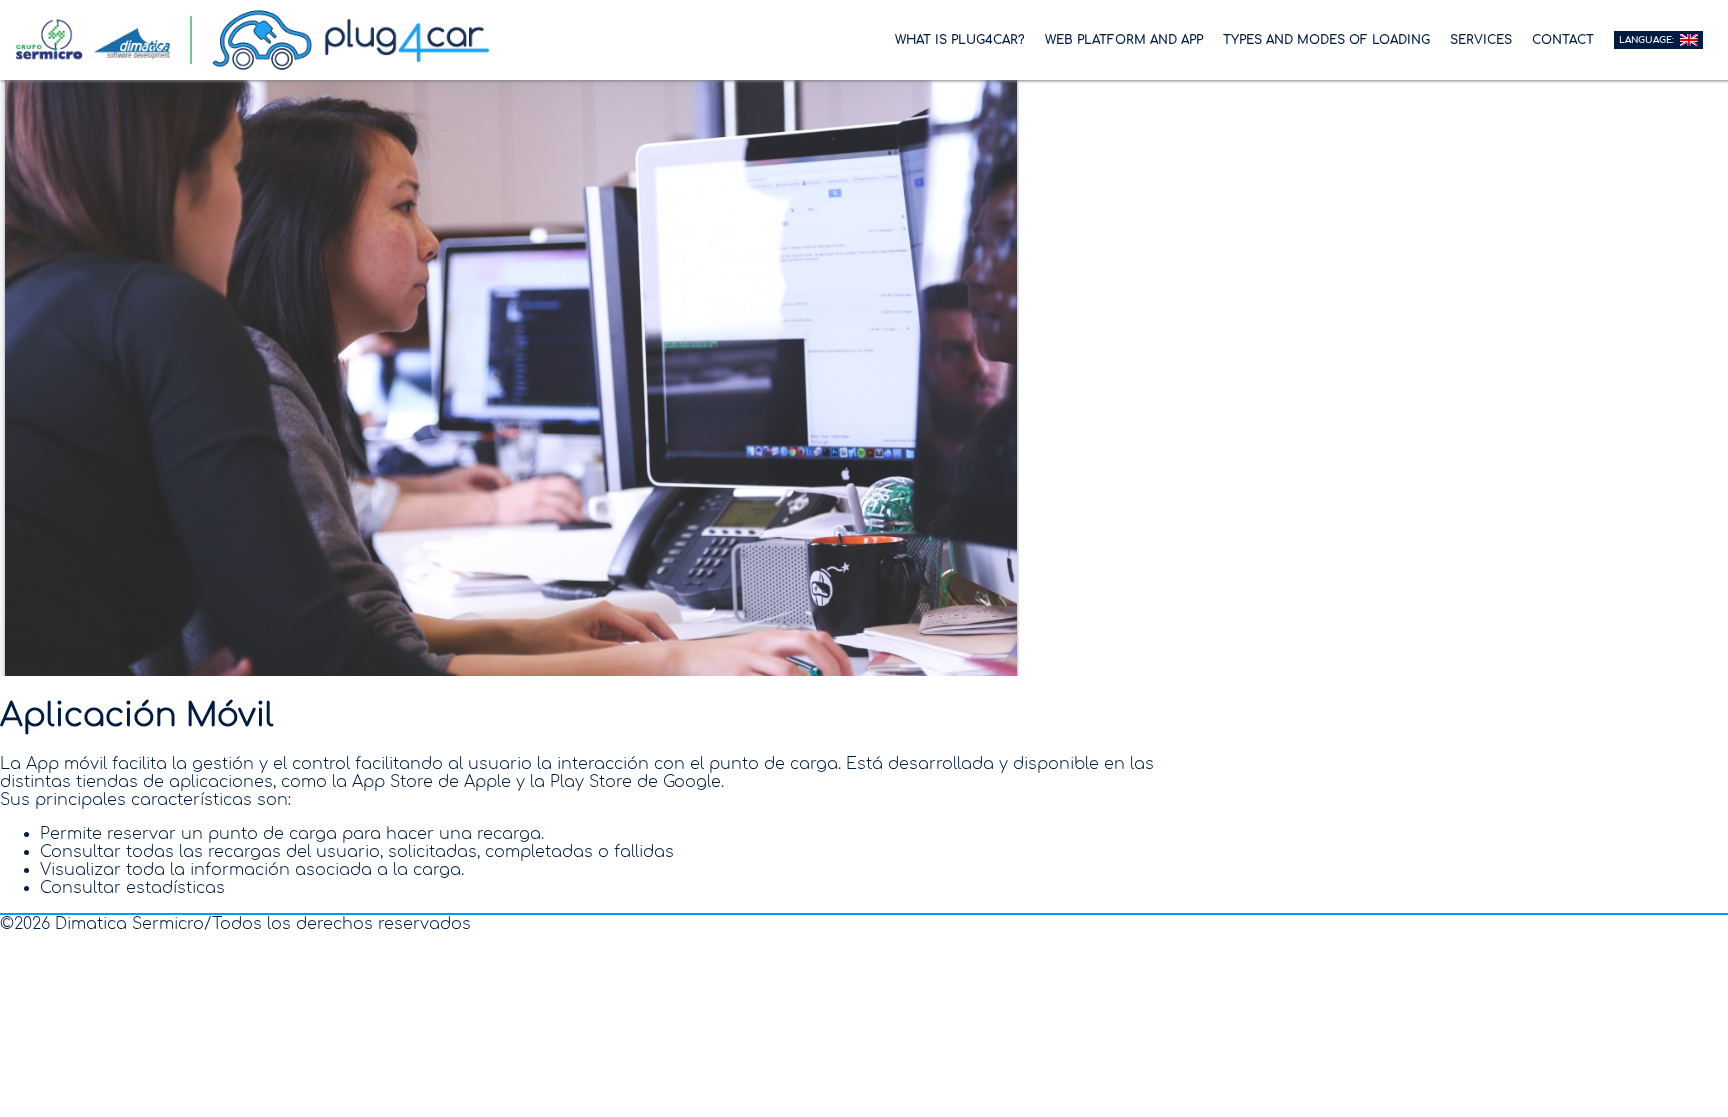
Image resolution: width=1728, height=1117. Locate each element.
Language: (1648, 40)
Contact (1563, 40)
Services (1481, 40)
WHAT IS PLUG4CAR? (960, 40)
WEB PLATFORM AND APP (1124, 40)
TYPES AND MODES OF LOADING (1326, 40)
